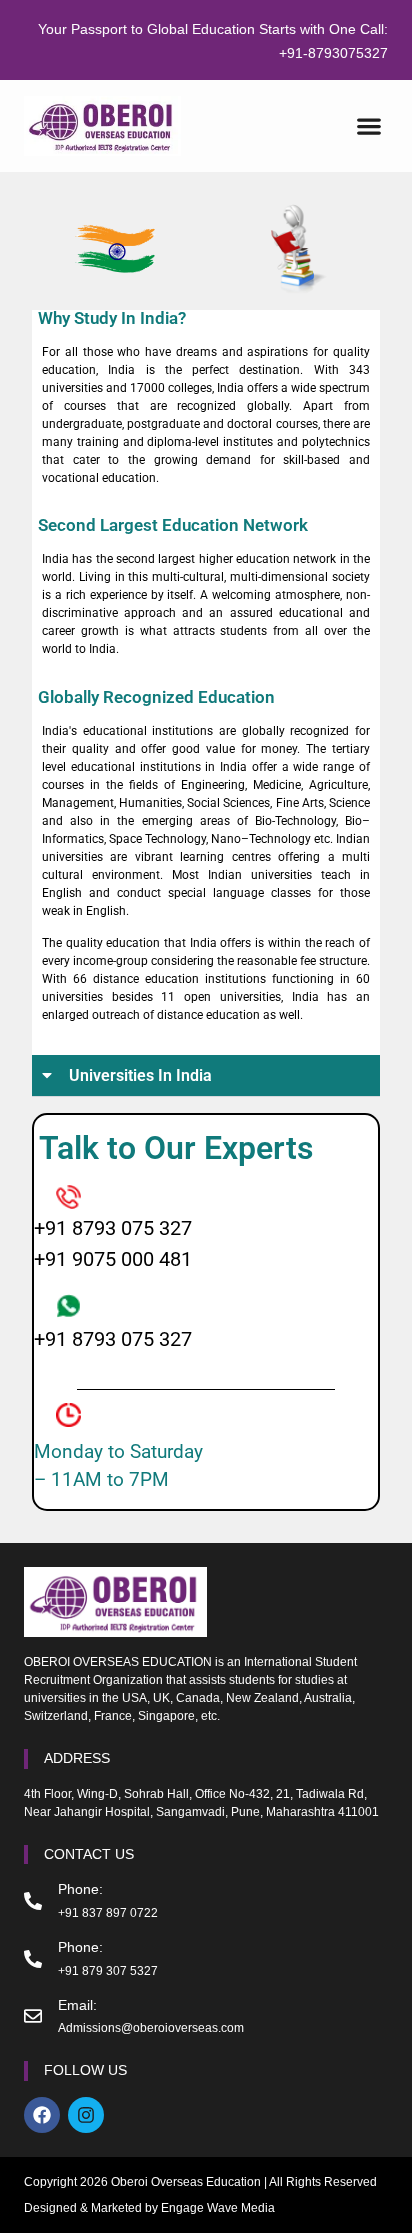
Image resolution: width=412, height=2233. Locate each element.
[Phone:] (33, 1901)
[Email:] (33, 2016)
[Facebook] (42, 2115)
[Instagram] (86, 2115)
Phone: (80, 1889)
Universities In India (140, 1075)
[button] (368, 126)
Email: (77, 2005)
